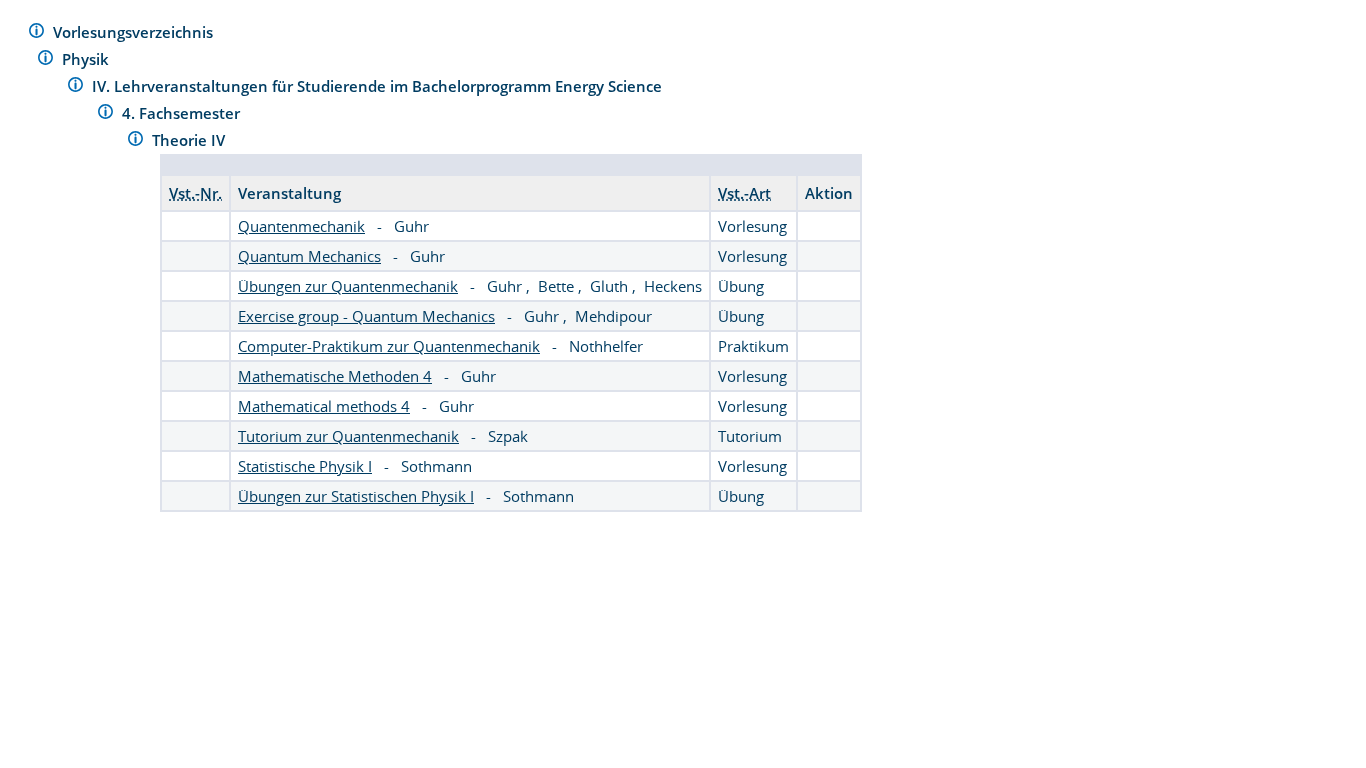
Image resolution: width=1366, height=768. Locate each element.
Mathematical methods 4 (324, 406)
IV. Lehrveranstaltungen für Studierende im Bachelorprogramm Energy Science (379, 86)
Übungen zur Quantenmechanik (348, 286)
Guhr (411, 226)
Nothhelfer (606, 346)
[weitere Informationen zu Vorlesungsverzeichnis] (36, 33)
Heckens (673, 286)
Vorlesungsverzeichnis (135, 32)
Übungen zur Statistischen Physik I (356, 496)
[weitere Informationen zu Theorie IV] (135, 141)
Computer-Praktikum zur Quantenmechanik (389, 346)
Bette (558, 286)
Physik (87, 59)
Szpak (508, 436)
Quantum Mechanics (309, 256)
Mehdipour (613, 316)
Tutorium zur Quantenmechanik (348, 436)
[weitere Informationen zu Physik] (45, 60)
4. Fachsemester (183, 113)
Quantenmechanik (301, 226)
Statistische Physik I (305, 466)
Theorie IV (190, 140)
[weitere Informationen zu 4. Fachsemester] (105, 114)
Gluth (611, 286)
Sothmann (436, 466)
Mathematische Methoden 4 (335, 376)
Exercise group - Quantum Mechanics (366, 316)
